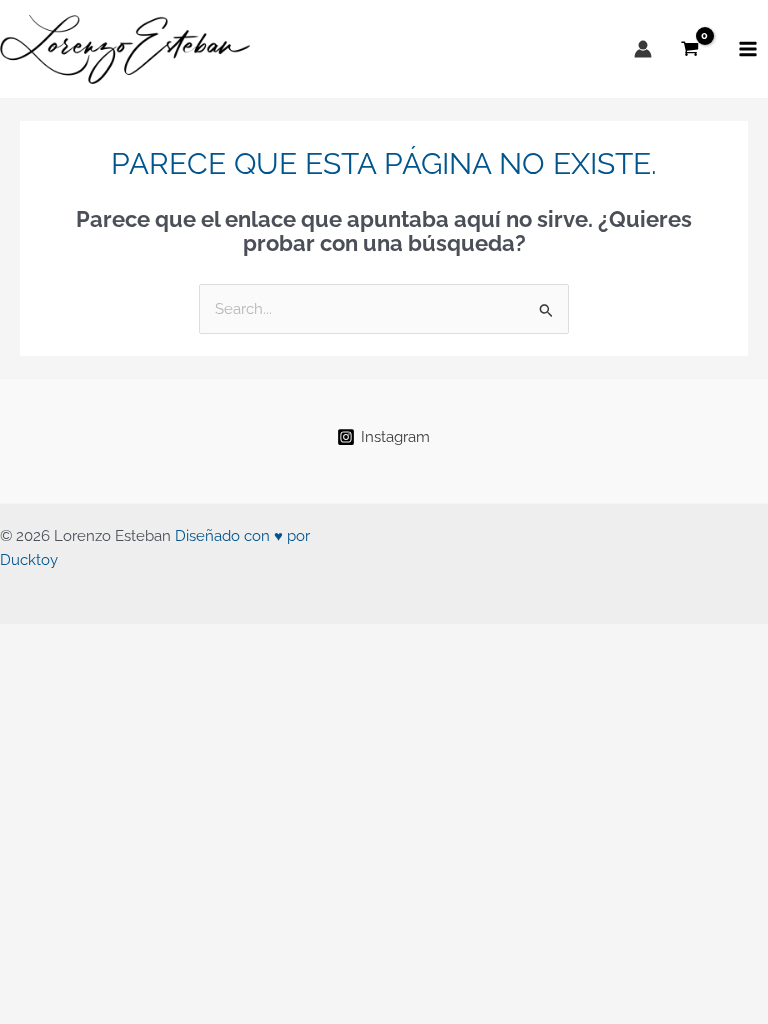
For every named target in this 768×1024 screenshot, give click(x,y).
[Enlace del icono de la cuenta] (643, 49)
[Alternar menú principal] (748, 49)
